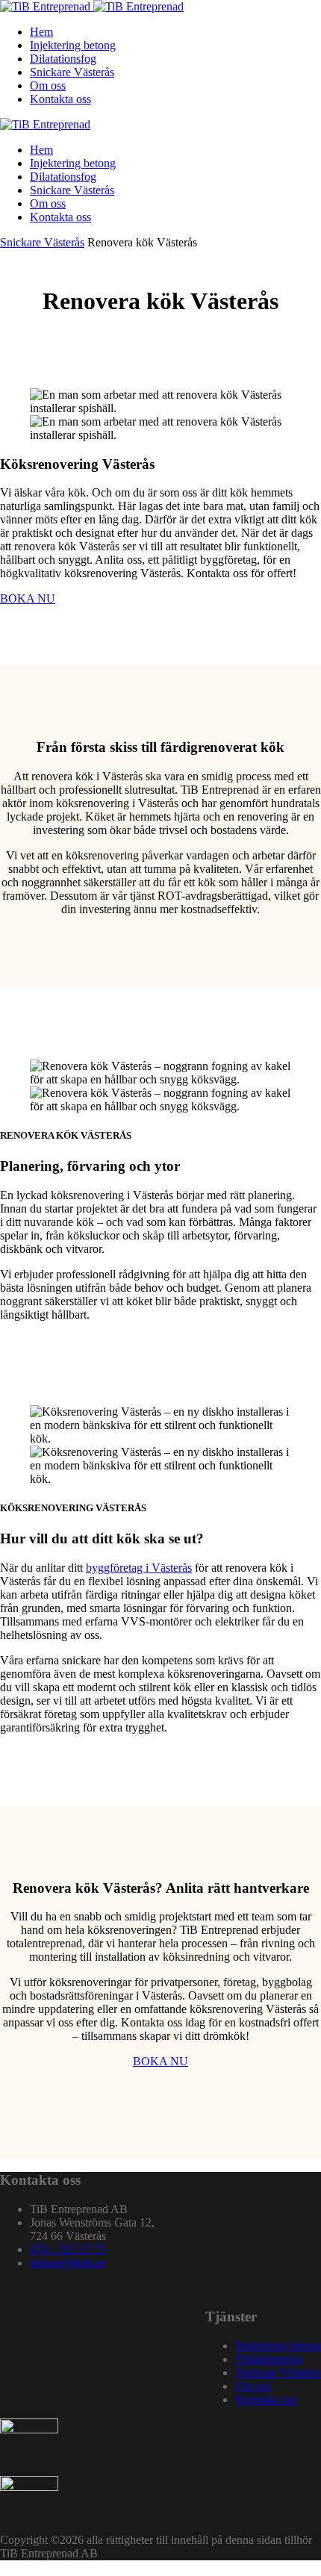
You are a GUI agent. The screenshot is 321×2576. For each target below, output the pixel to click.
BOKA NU (28, 598)
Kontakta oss (60, 99)
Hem (41, 32)
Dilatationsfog (63, 59)
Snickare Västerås (72, 72)
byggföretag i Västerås (139, 1568)
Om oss (48, 85)
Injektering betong (73, 45)
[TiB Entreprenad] (92, 6)
